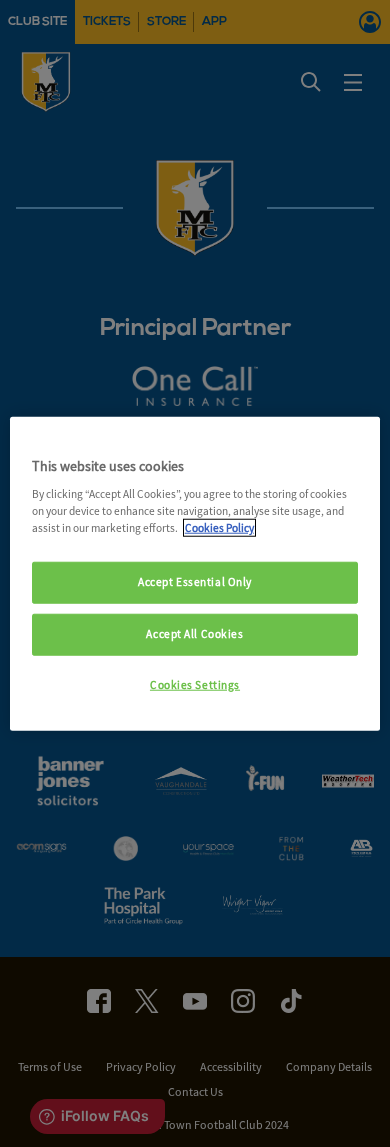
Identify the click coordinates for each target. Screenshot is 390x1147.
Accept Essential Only (195, 582)
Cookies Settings (195, 685)
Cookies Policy (219, 528)
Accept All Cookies (194, 634)
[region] (195, 573)
